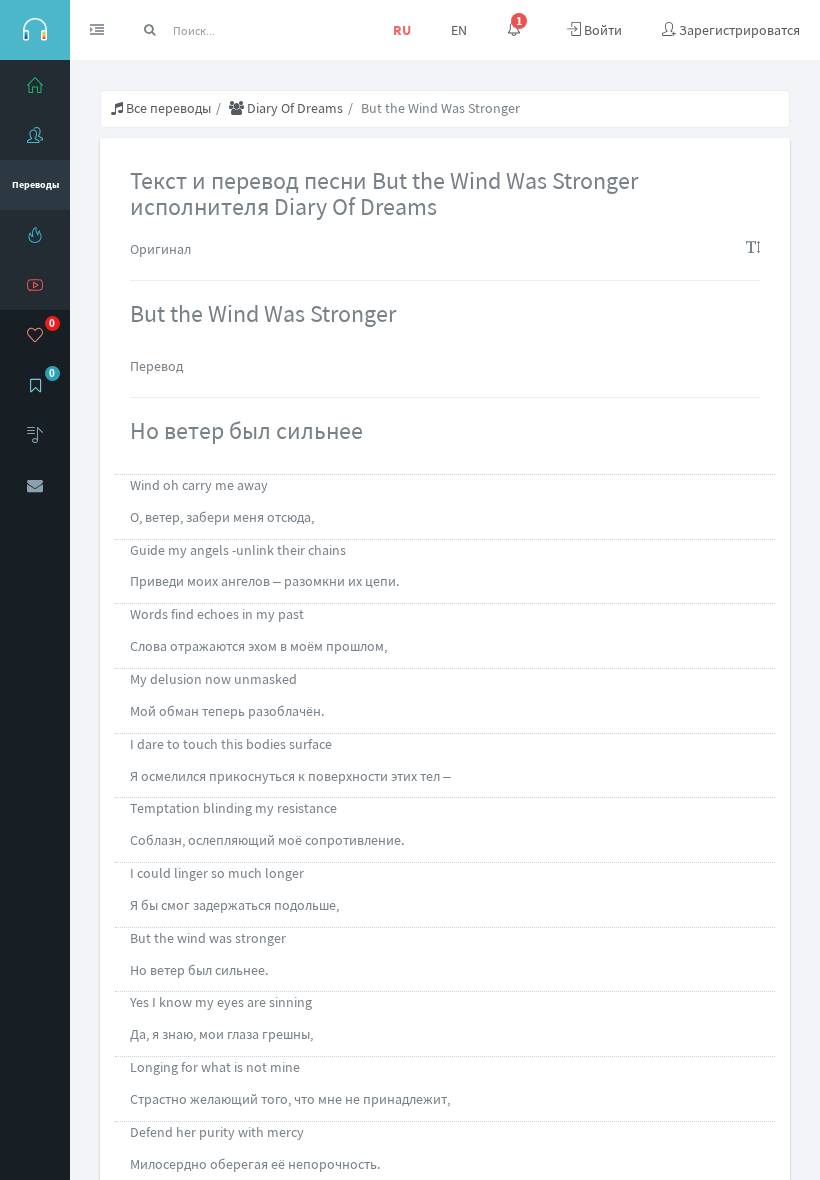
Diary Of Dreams (293, 108)
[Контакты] (35, 485)
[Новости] (35, 235)
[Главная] (35, 85)
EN (459, 30)
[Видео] (35, 285)
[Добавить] (35, 435)
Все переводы (167, 108)
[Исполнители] (35, 135)
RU (402, 30)
